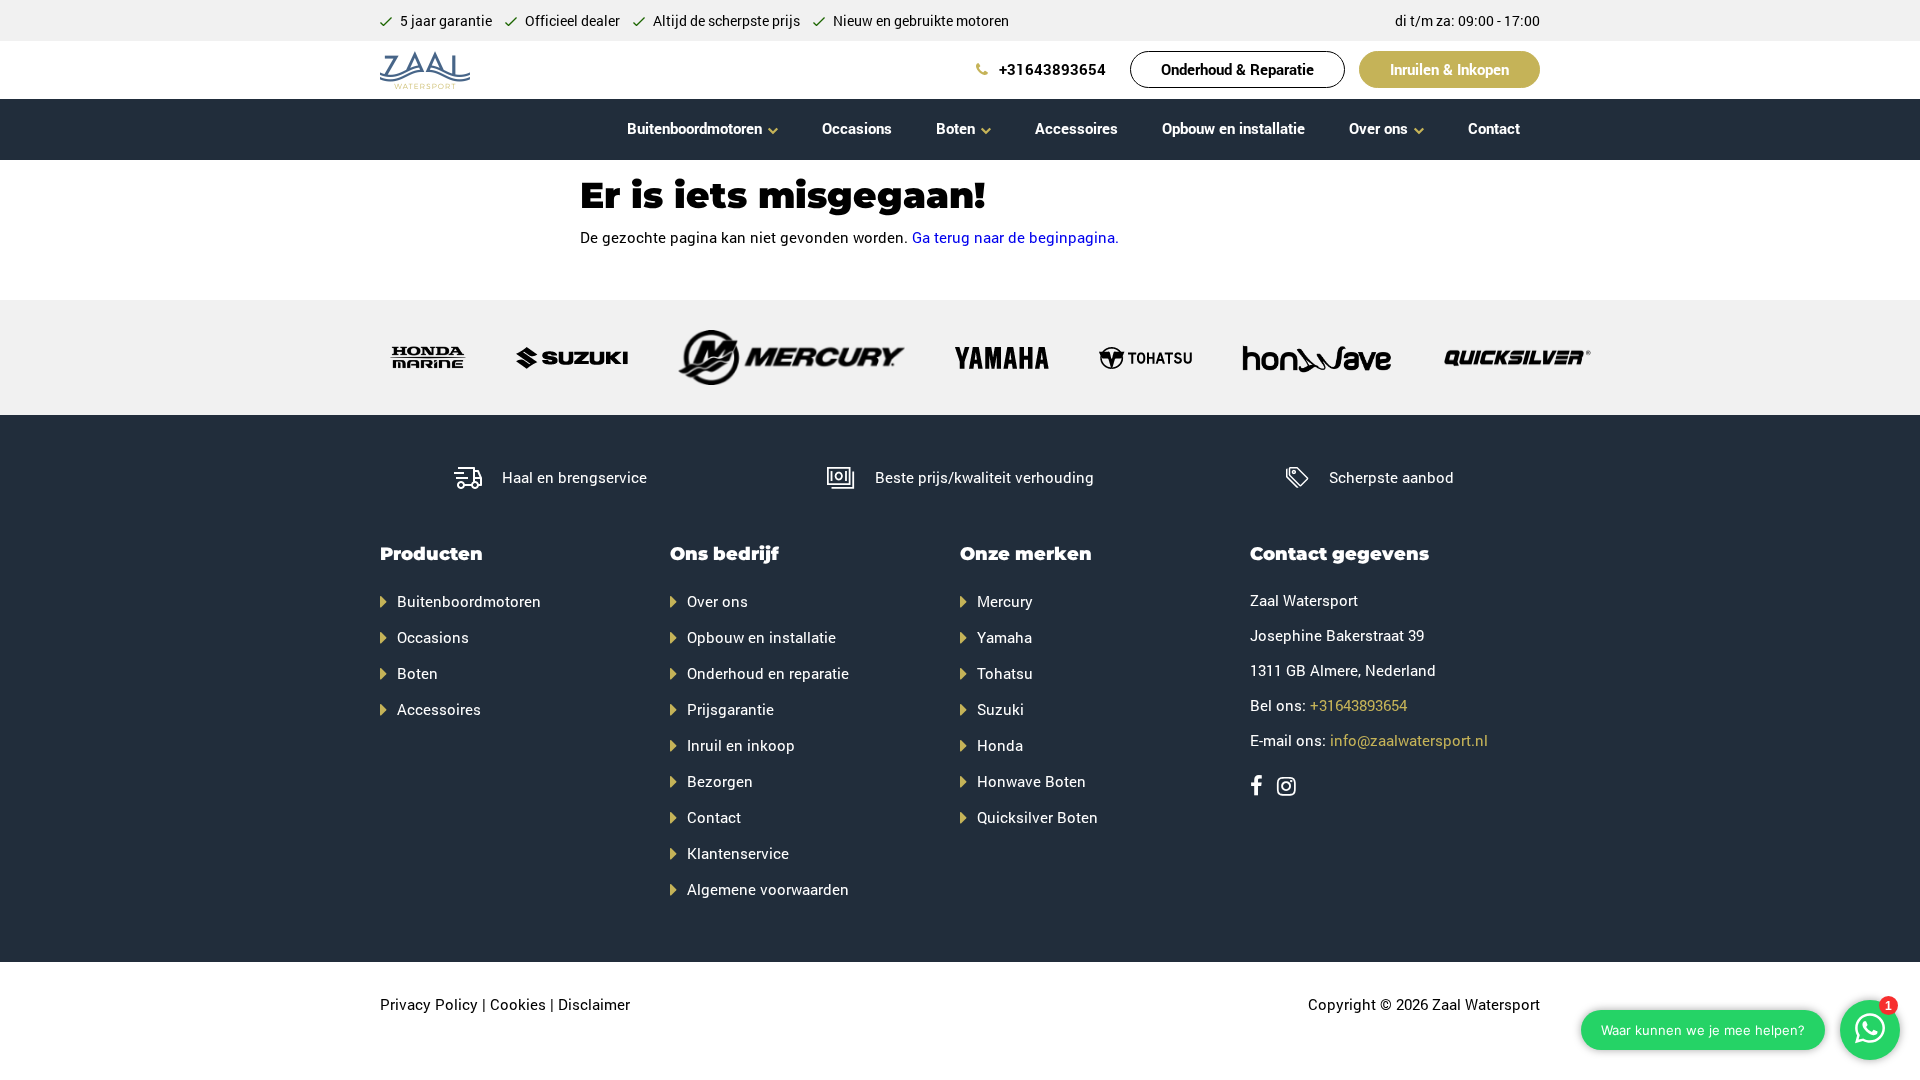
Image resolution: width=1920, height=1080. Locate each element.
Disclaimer (594, 1004)
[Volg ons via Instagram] (1286, 785)
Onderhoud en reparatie (768, 673)
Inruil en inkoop (741, 745)
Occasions (857, 128)
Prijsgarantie (730, 709)
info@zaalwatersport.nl (1409, 740)
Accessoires (1076, 128)
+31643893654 (1050, 69)
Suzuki (1000, 709)
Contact (1494, 128)
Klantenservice (738, 853)
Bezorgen (720, 781)
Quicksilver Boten (1037, 817)
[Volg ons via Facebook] (1256, 785)
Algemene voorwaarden (768, 889)
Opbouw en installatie (1233, 128)
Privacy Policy (429, 1004)
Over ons (1378, 128)
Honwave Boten (1031, 781)
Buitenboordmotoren (694, 128)
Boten (955, 128)
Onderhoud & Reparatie (1237, 69)
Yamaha (1004, 637)
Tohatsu (1005, 673)
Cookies (518, 1004)
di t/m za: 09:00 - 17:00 (1467, 20)
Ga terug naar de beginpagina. (1015, 237)
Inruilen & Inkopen (1449, 69)
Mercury (1005, 601)
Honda (1000, 745)
